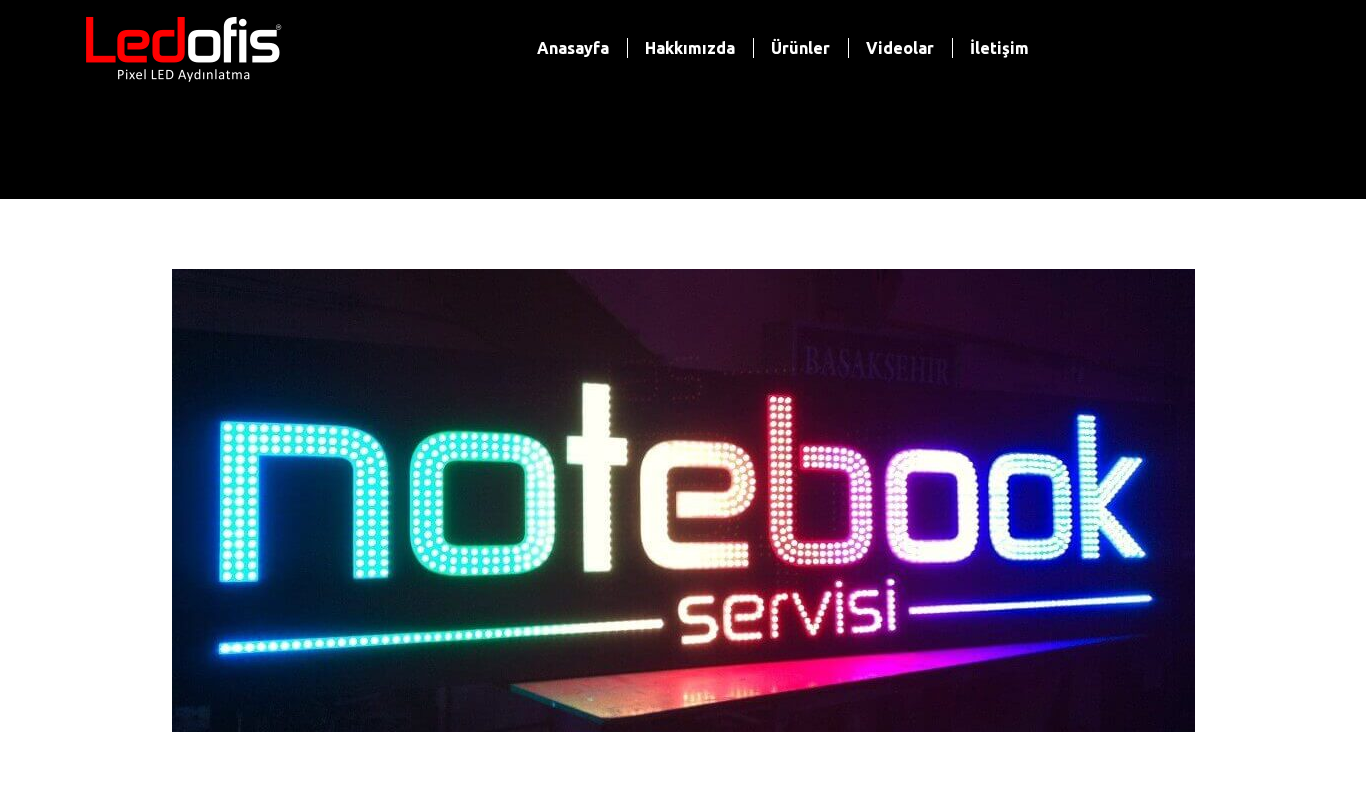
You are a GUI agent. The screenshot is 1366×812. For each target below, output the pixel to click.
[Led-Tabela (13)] (683, 500)
